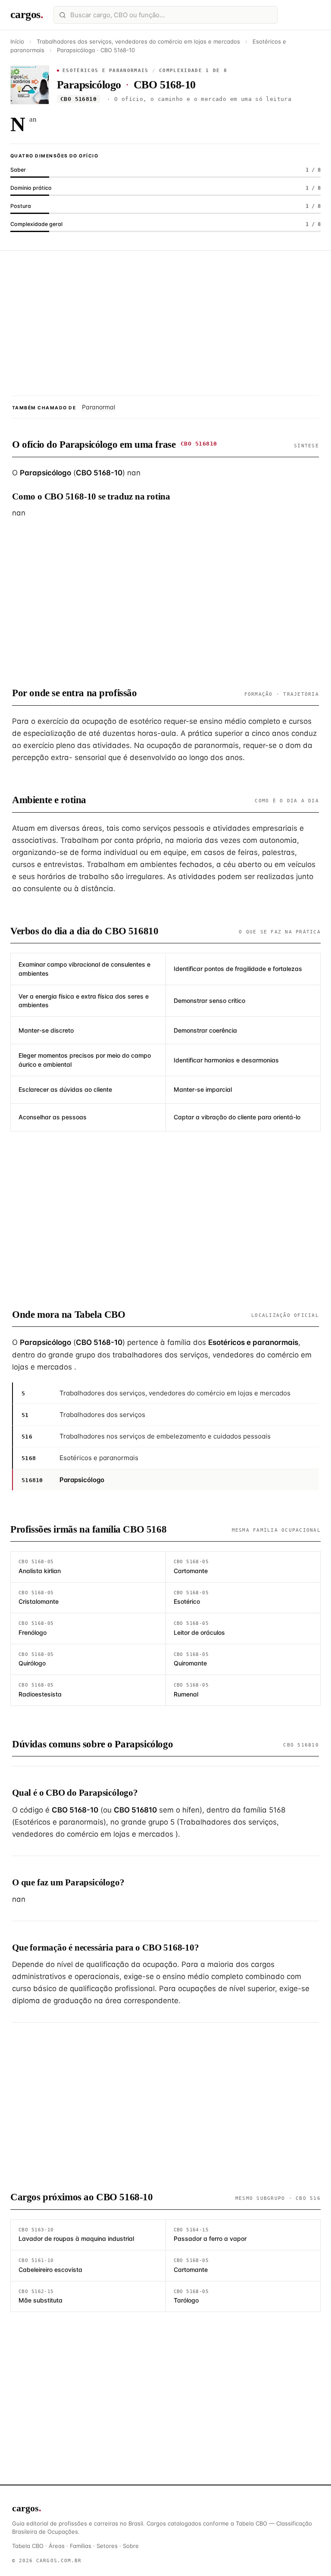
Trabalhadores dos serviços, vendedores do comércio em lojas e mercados (139, 41)
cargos (27, 14)
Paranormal (98, 407)
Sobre (131, 2546)
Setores (107, 2546)
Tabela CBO (28, 2546)
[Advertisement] (165, 323)
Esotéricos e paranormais (106, 71)
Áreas (57, 2546)
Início (17, 41)
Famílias (81, 2546)
